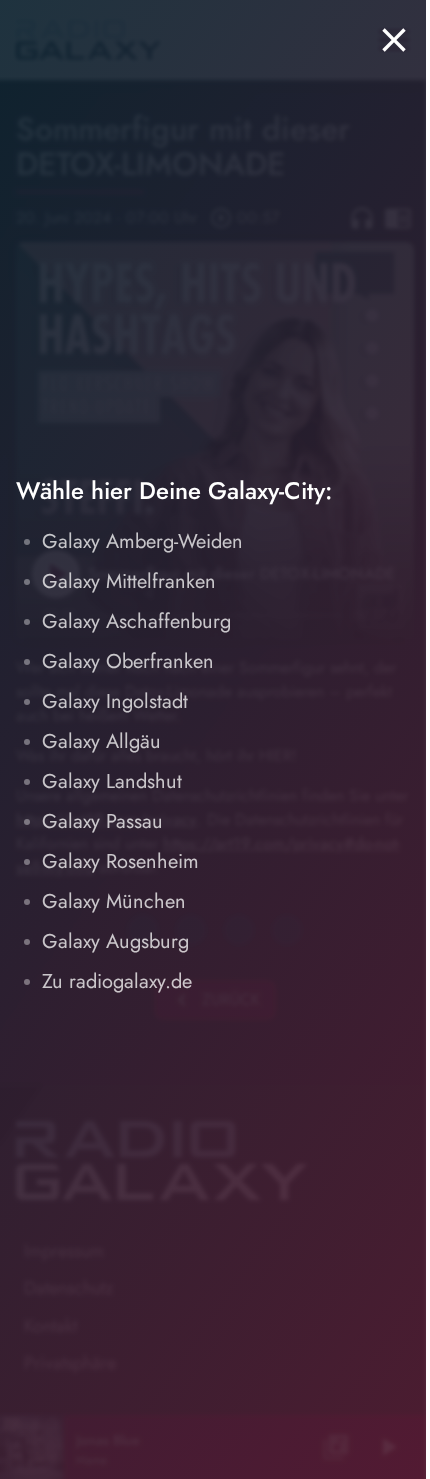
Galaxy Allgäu (101, 741)
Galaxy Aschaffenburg (136, 621)
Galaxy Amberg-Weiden (142, 541)
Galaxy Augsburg (115, 941)
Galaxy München (114, 901)
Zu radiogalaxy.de (117, 981)
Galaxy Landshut (112, 781)
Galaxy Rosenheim (120, 861)
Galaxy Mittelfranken (129, 581)
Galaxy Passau (102, 821)
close (394, 40)
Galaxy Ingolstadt (115, 701)
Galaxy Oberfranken (128, 661)
